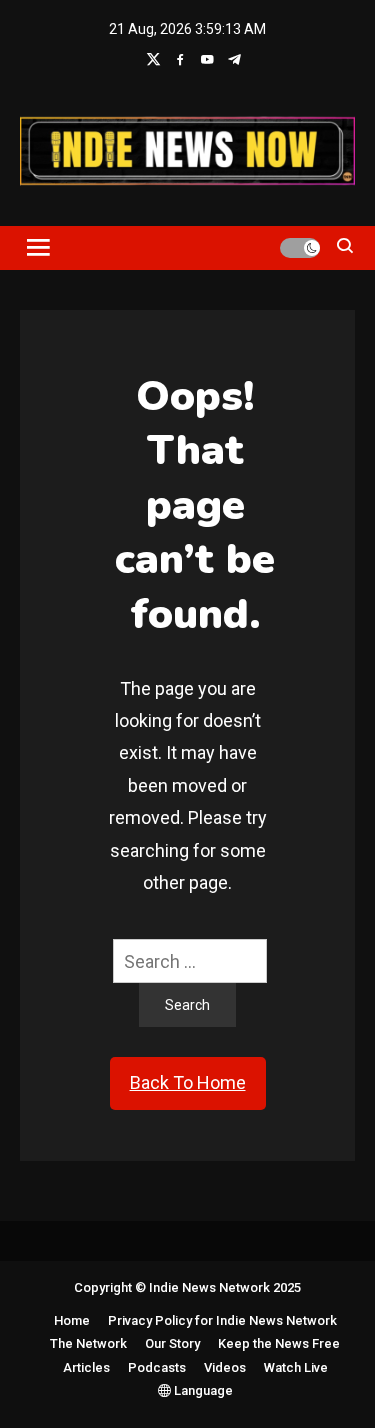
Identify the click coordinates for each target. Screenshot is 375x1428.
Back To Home (188, 1082)
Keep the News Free (279, 1343)
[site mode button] (300, 248)
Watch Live (296, 1367)
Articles (86, 1367)
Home (72, 1320)
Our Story (172, 1343)
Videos (225, 1367)
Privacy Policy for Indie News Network (222, 1320)
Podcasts (157, 1367)
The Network (88, 1343)
